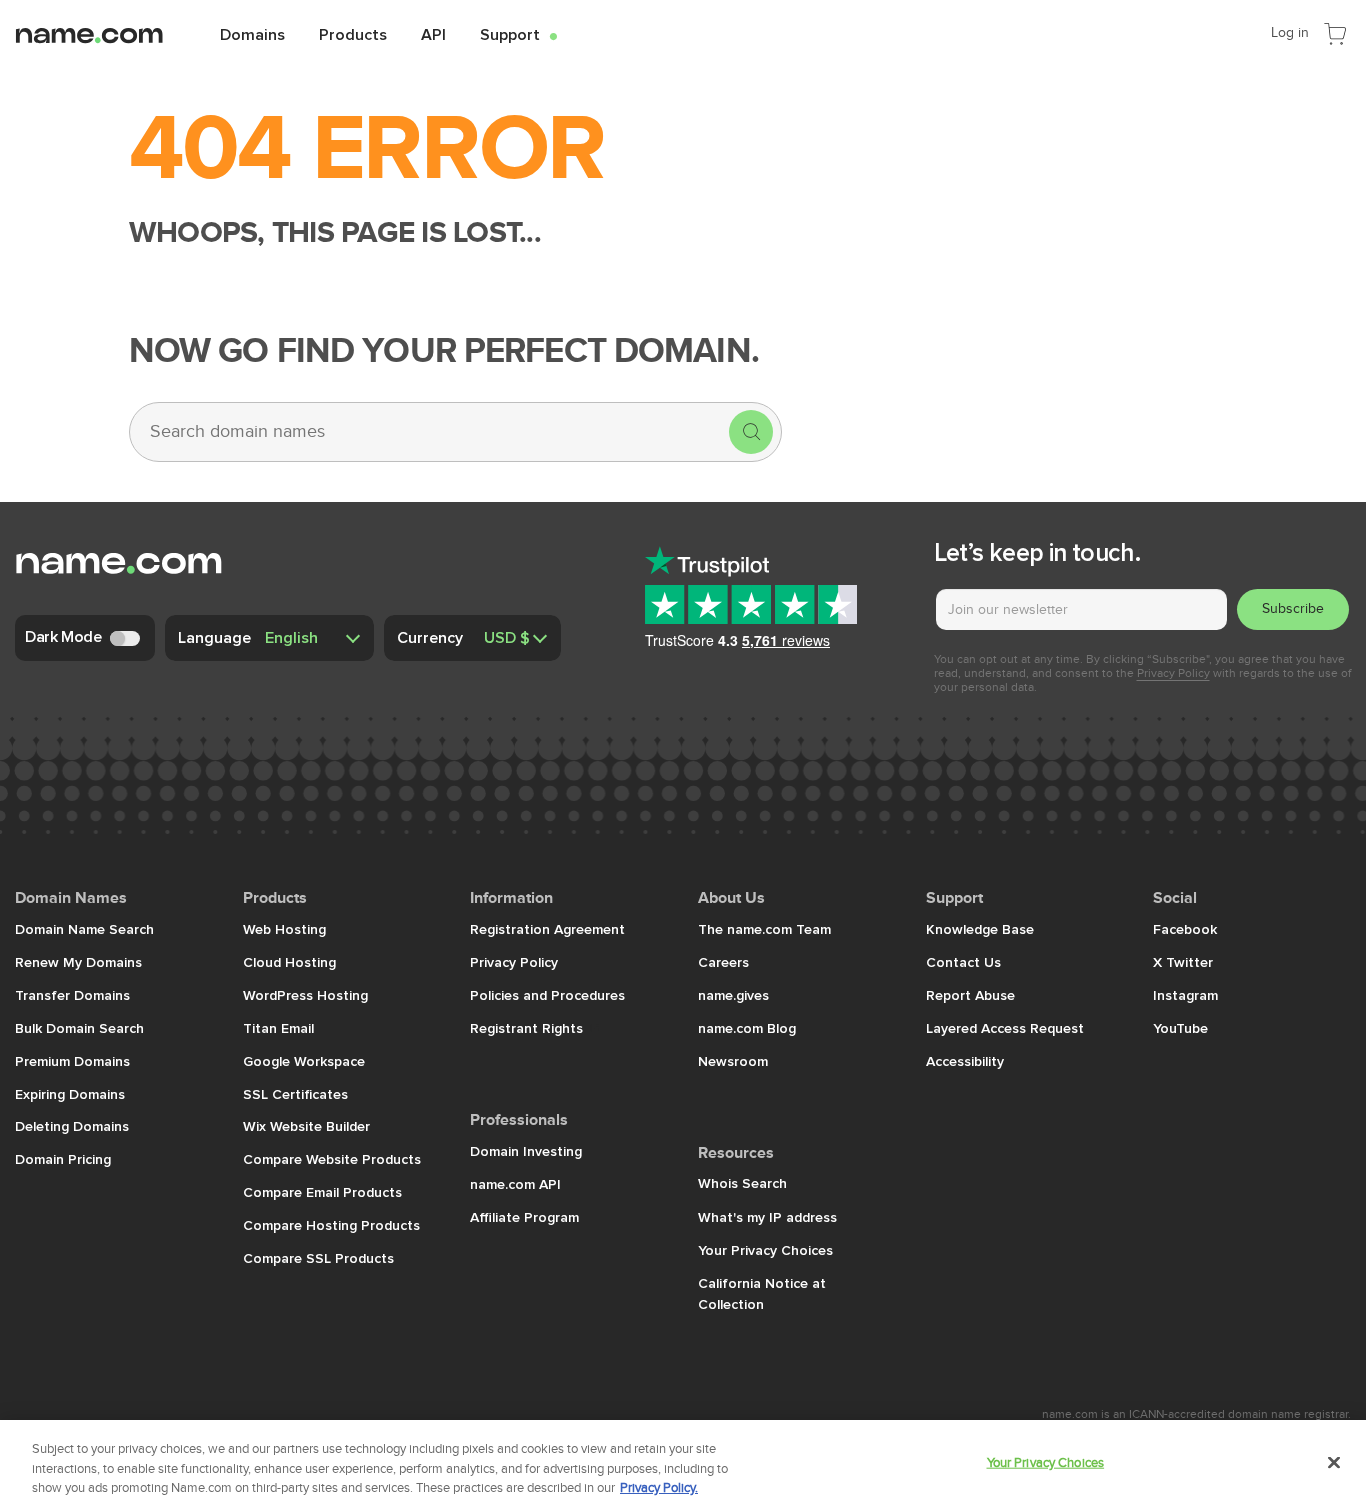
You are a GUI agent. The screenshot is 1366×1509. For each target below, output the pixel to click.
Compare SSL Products (318, 1258)
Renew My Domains (78, 962)
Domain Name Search (84, 929)
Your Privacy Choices (765, 1250)
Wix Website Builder (306, 1126)
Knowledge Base (980, 929)
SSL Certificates (295, 1094)
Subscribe (1293, 608)
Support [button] (518, 34)
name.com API (515, 1184)
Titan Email (278, 1028)
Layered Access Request (1005, 1028)
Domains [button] (252, 34)
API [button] (433, 34)
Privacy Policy (1173, 673)
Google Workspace (304, 1061)
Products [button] (353, 34)
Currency (430, 637)
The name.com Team (764, 929)
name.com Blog (747, 1028)
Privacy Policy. (659, 1488)
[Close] (1334, 1462)
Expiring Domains (70, 1094)
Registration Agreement (547, 929)
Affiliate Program (524, 1217)
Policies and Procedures (547, 995)
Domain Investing (526, 1151)
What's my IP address (767, 1217)
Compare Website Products (332, 1159)
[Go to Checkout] (1335, 32)
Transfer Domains (72, 995)
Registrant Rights (528, 1028)
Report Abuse (970, 995)
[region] (683, 1464)
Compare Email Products (322, 1192)
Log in (1290, 32)
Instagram (1185, 995)
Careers (723, 962)
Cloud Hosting (289, 962)
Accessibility (965, 1061)
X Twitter (1183, 962)
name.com (105, 33)
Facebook (1185, 929)
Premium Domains (72, 1061)
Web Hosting (284, 929)
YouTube (1180, 1028)
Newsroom (733, 1061)
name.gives (733, 995)
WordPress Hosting (305, 995)
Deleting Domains (72, 1126)
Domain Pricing (63, 1159)
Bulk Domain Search (79, 1028)
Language (214, 637)
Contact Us (963, 962)
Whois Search (742, 1183)
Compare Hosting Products (331, 1225)
